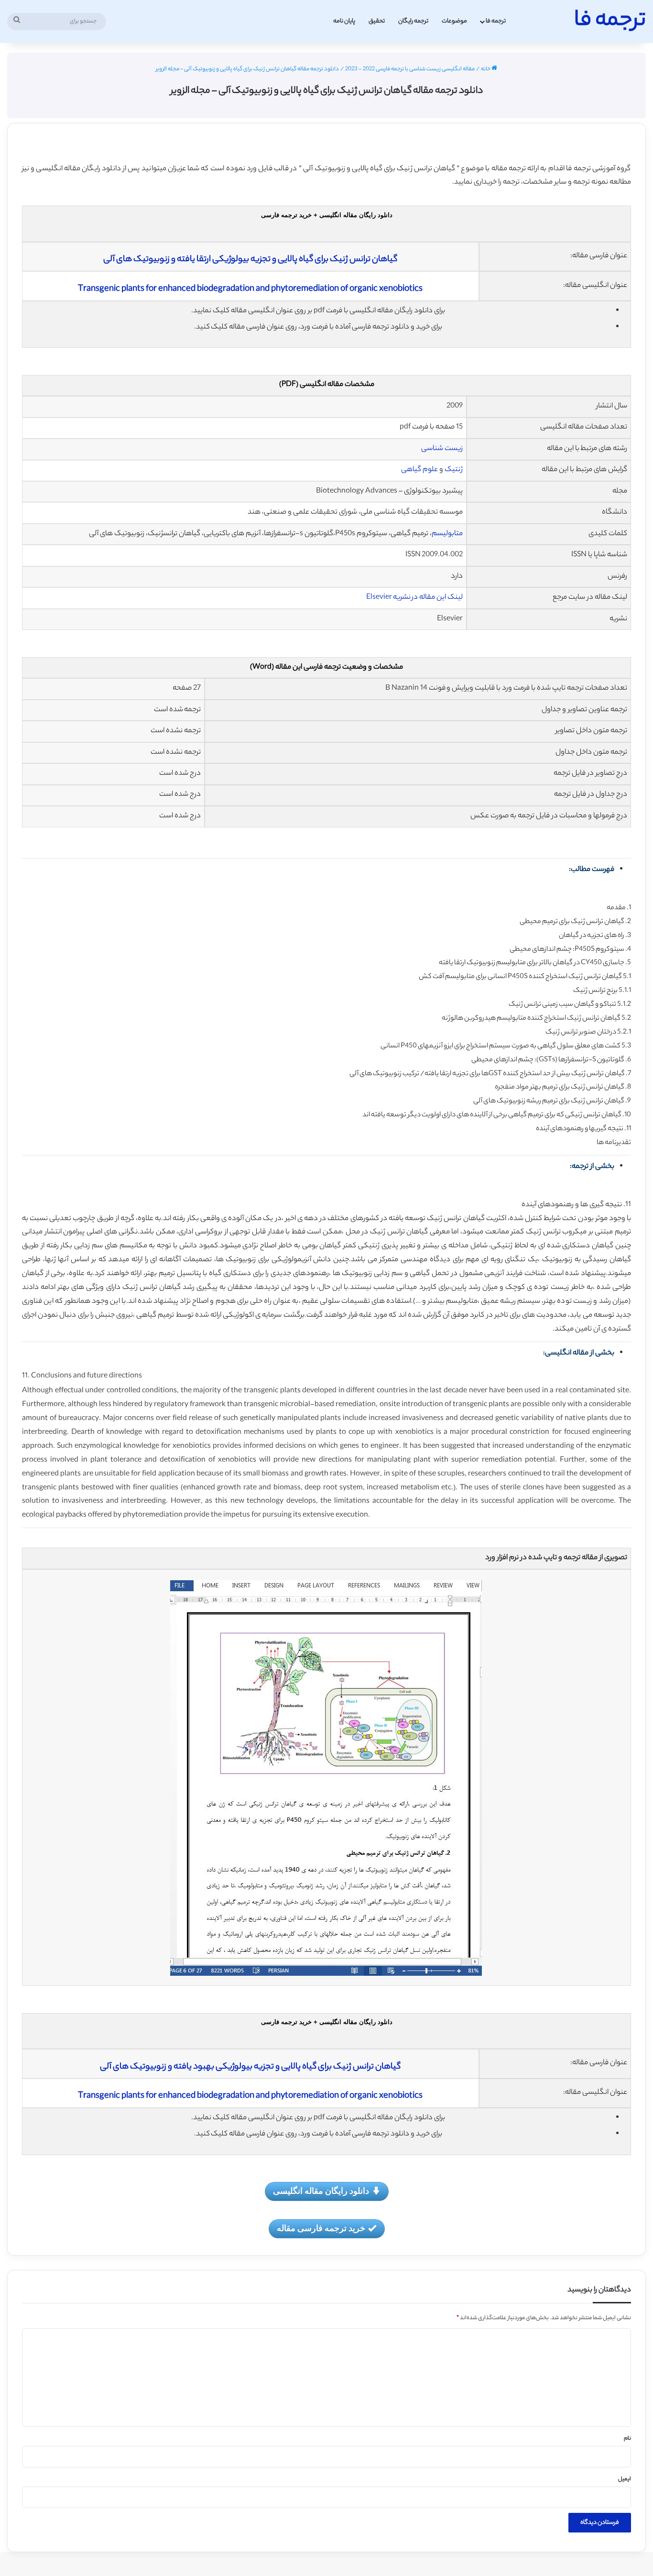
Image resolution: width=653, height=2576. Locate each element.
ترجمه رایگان (413, 21)
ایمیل (625, 2479)
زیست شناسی (442, 449)
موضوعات (454, 21)
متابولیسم (447, 534)
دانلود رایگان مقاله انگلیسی (321, 2191)
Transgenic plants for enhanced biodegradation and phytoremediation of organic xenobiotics (250, 289)
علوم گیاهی (419, 470)
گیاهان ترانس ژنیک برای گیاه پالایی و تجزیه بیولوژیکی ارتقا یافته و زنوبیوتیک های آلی (250, 260)
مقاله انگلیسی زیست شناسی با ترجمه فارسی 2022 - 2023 (410, 69)
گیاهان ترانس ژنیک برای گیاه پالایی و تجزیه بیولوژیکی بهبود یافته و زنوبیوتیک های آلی (250, 2067)
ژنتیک (454, 470)
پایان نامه (344, 21)
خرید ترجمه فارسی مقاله (321, 2228)
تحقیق (377, 21)
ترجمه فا (496, 21)
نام (627, 2439)
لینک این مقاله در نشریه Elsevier (414, 598)
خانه (486, 69)
